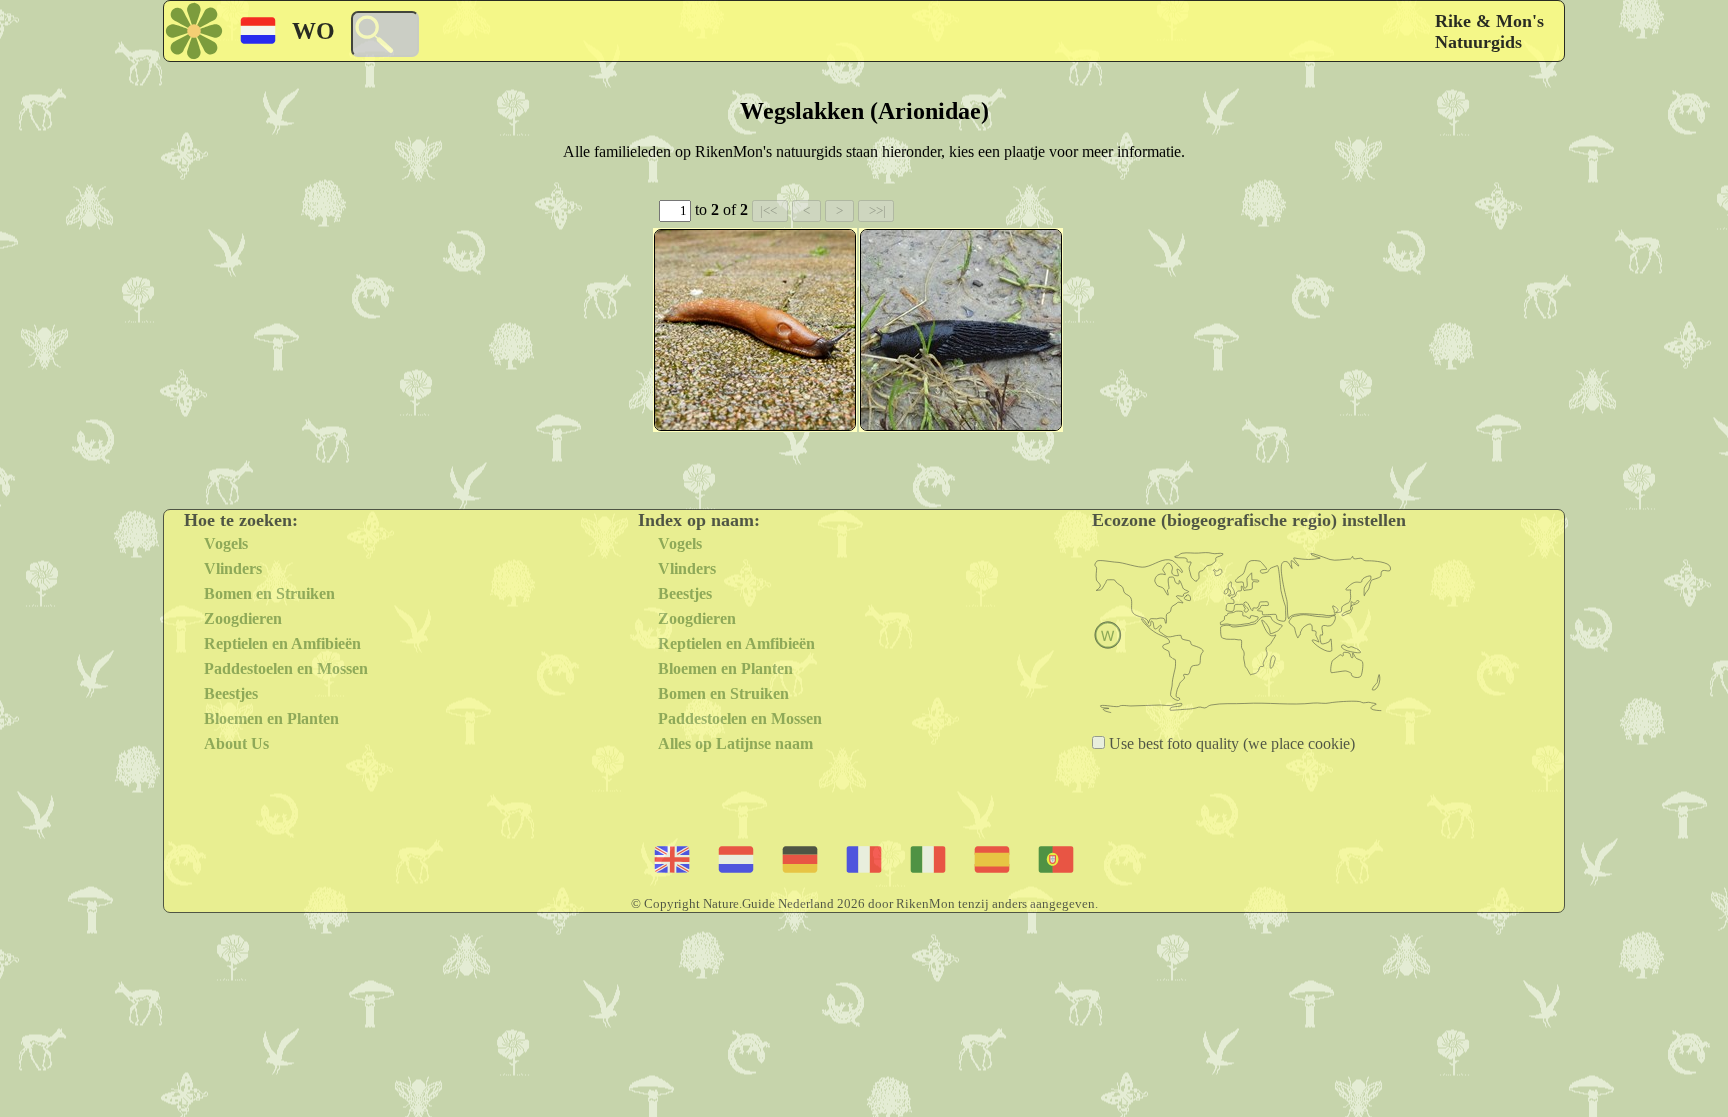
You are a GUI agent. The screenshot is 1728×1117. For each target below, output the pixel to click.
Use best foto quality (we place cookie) (1230, 743)
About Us (236, 743)
